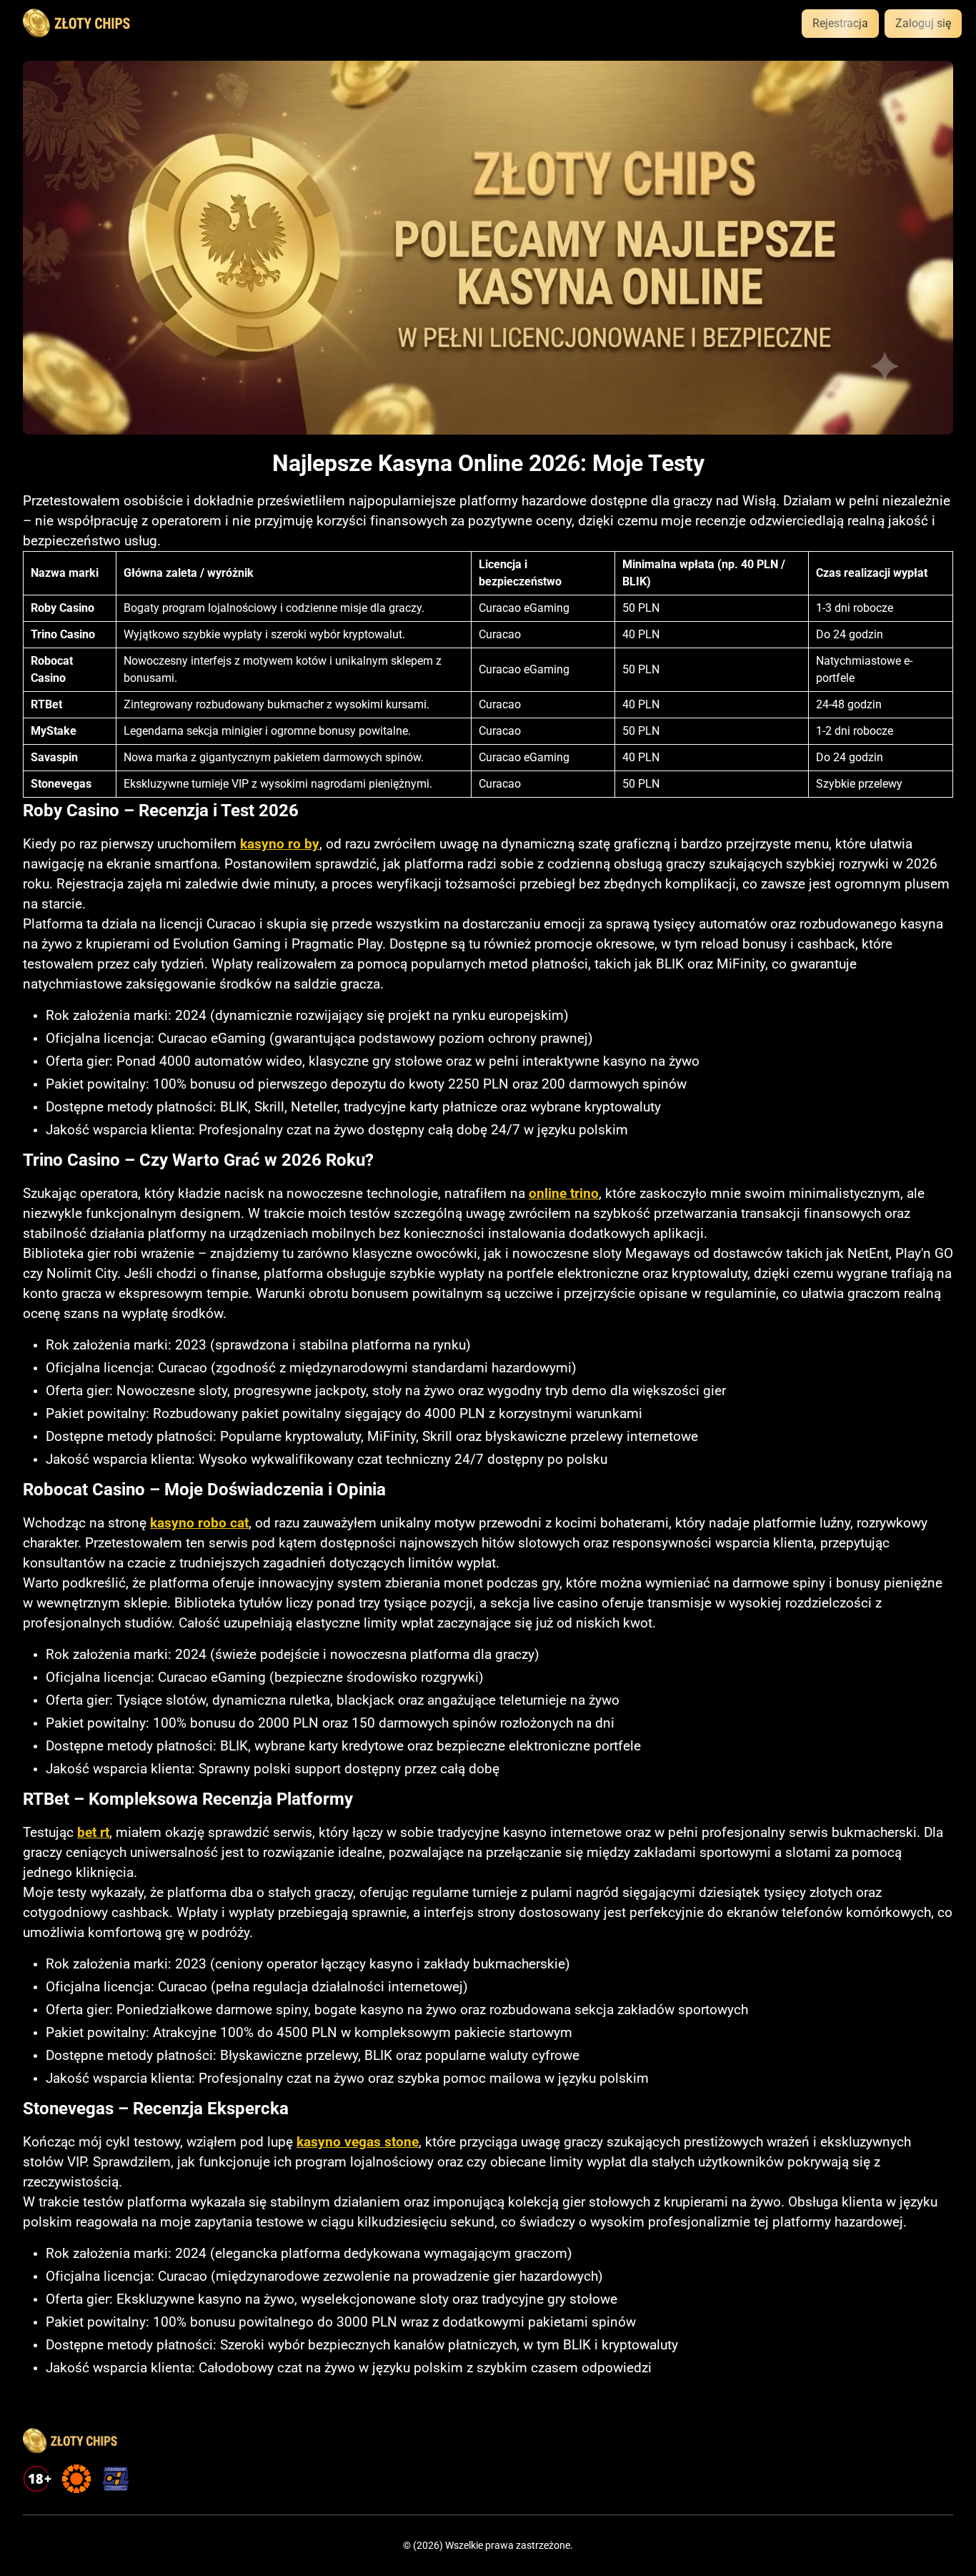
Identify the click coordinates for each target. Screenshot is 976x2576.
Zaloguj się (923, 23)
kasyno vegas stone (358, 2142)
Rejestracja (840, 23)
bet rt (93, 1833)
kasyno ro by (280, 844)
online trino (564, 1194)
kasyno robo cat (199, 1523)
